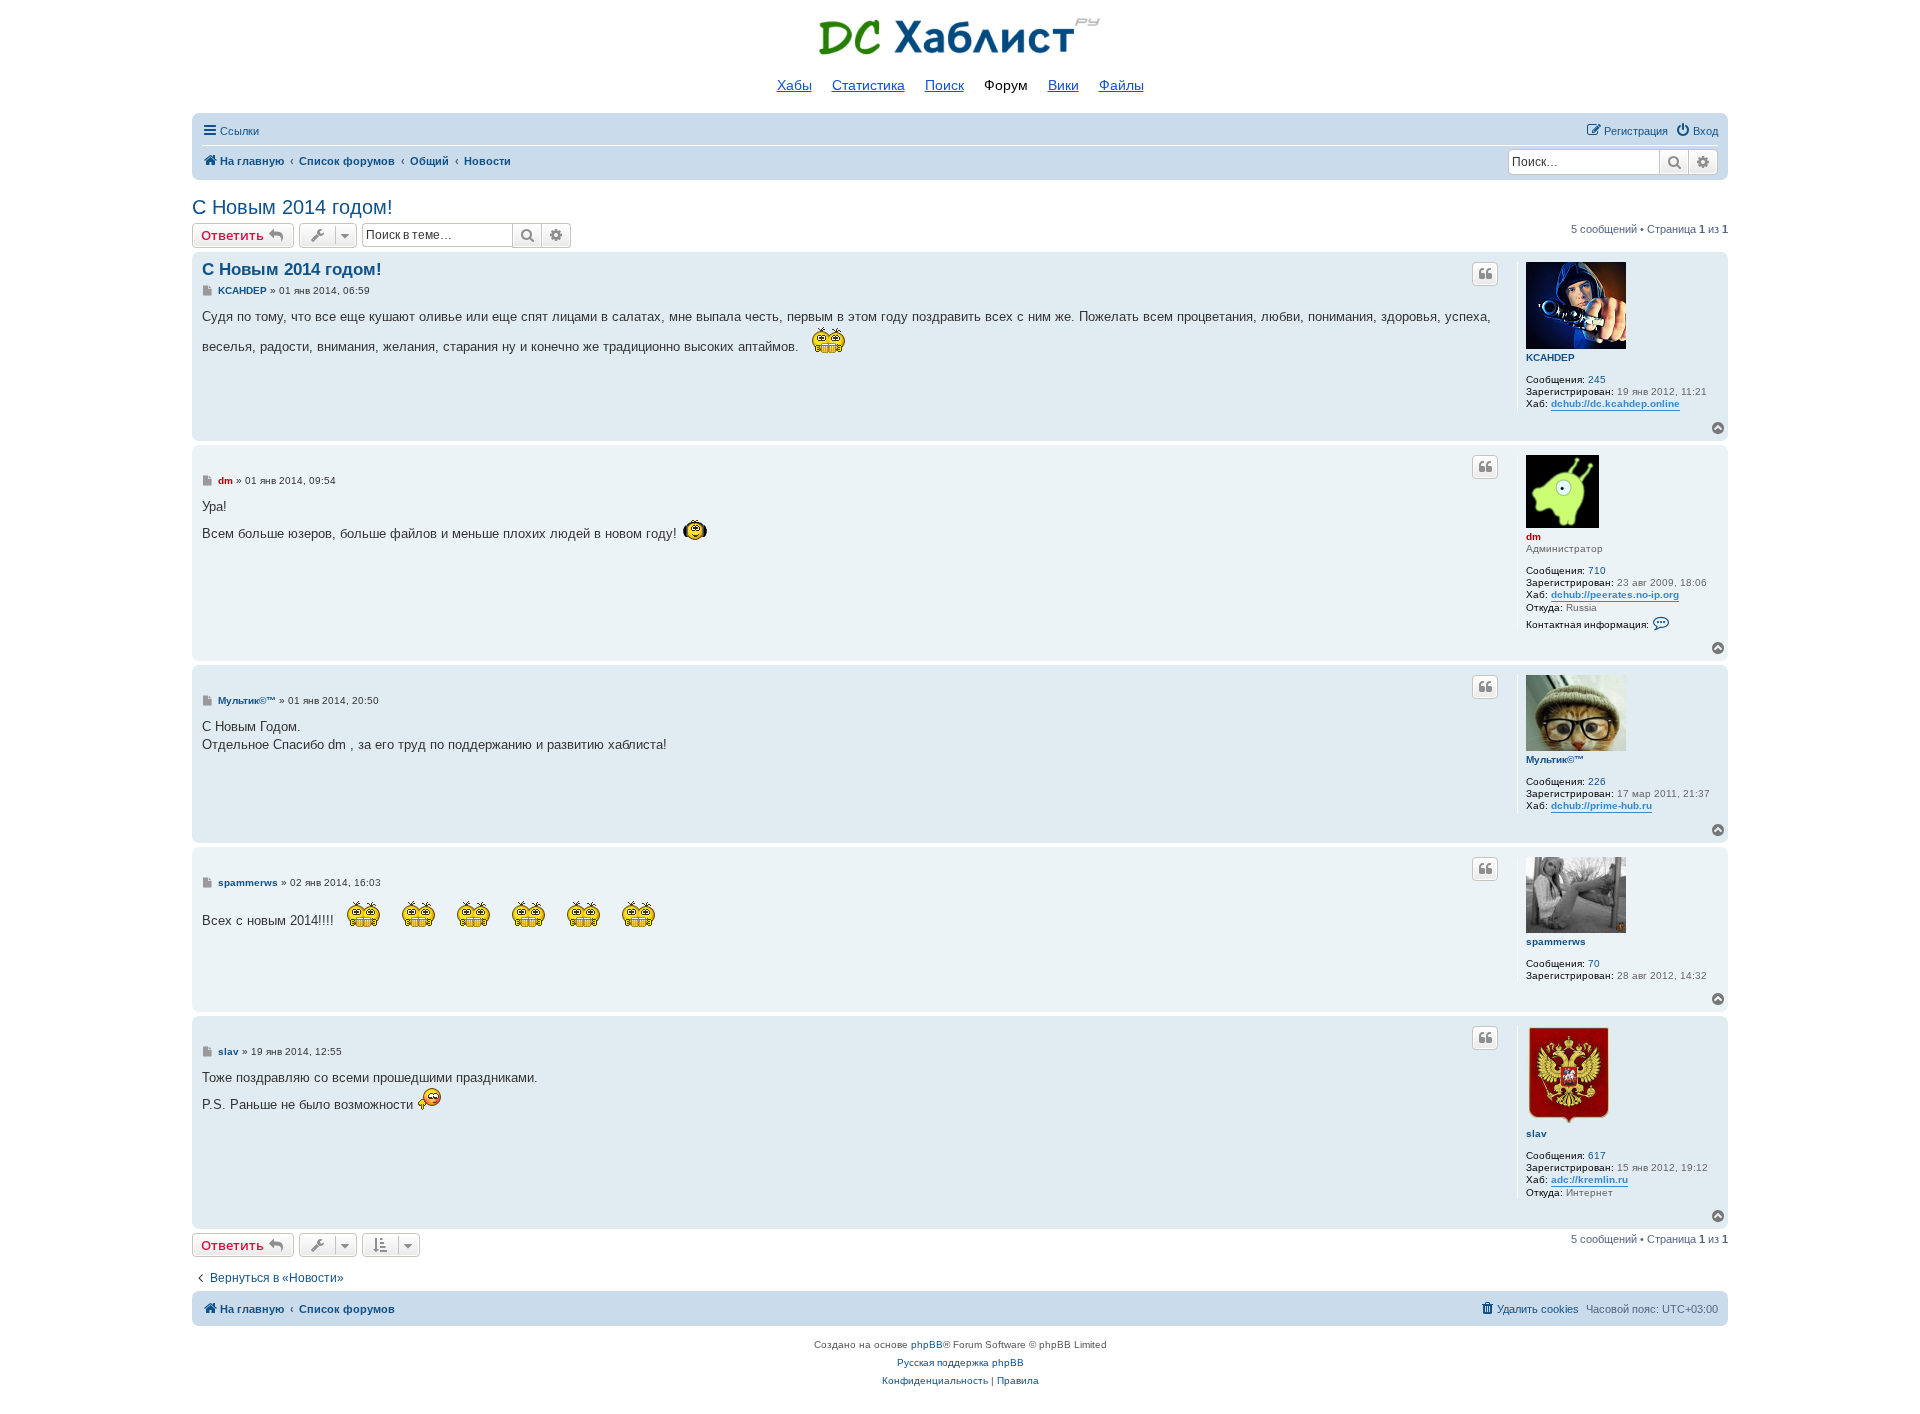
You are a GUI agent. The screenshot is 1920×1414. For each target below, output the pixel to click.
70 (1594, 963)
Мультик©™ (1555, 759)
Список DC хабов (960, 37)
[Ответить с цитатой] (1485, 274)
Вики (1063, 85)
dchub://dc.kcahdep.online (1615, 403)
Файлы (1121, 85)
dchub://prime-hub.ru (1601, 805)
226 (1597, 781)
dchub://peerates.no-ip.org (1615, 594)
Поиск (944, 85)
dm (1533, 536)
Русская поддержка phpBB (960, 1362)
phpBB (927, 1344)
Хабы (794, 85)
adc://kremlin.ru (1589, 1179)
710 (1597, 570)
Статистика (868, 85)
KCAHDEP (1550, 357)
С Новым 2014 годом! (292, 207)
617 (1597, 1155)
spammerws (1556, 941)
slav (1536, 1133)
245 (1597, 379)
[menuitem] (1696, 131)
